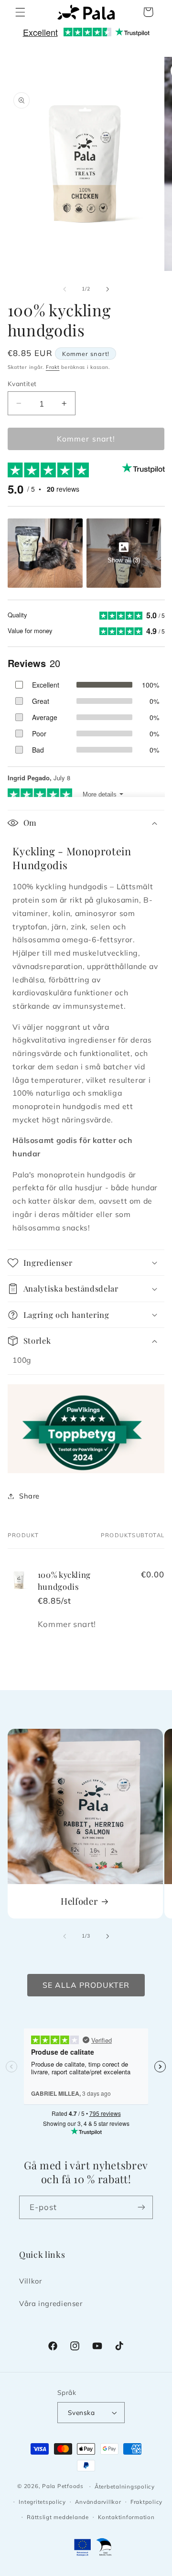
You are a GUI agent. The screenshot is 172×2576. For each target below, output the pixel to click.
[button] (20, 12)
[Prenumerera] (141, 2207)
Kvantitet (22, 383)
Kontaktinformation (126, 2517)
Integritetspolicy (42, 2502)
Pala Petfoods (63, 2486)
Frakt (53, 367)
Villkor (30, 2281)
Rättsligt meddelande (58, 2517)
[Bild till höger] (107, 289)
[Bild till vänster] (64, 289)
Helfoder (79, 1901)
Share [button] (29, 1496)
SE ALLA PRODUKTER (86, 1985)
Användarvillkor (98, 2502)
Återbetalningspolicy (125, 2486)
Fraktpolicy (146, 2502)
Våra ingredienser (51, 2303)
